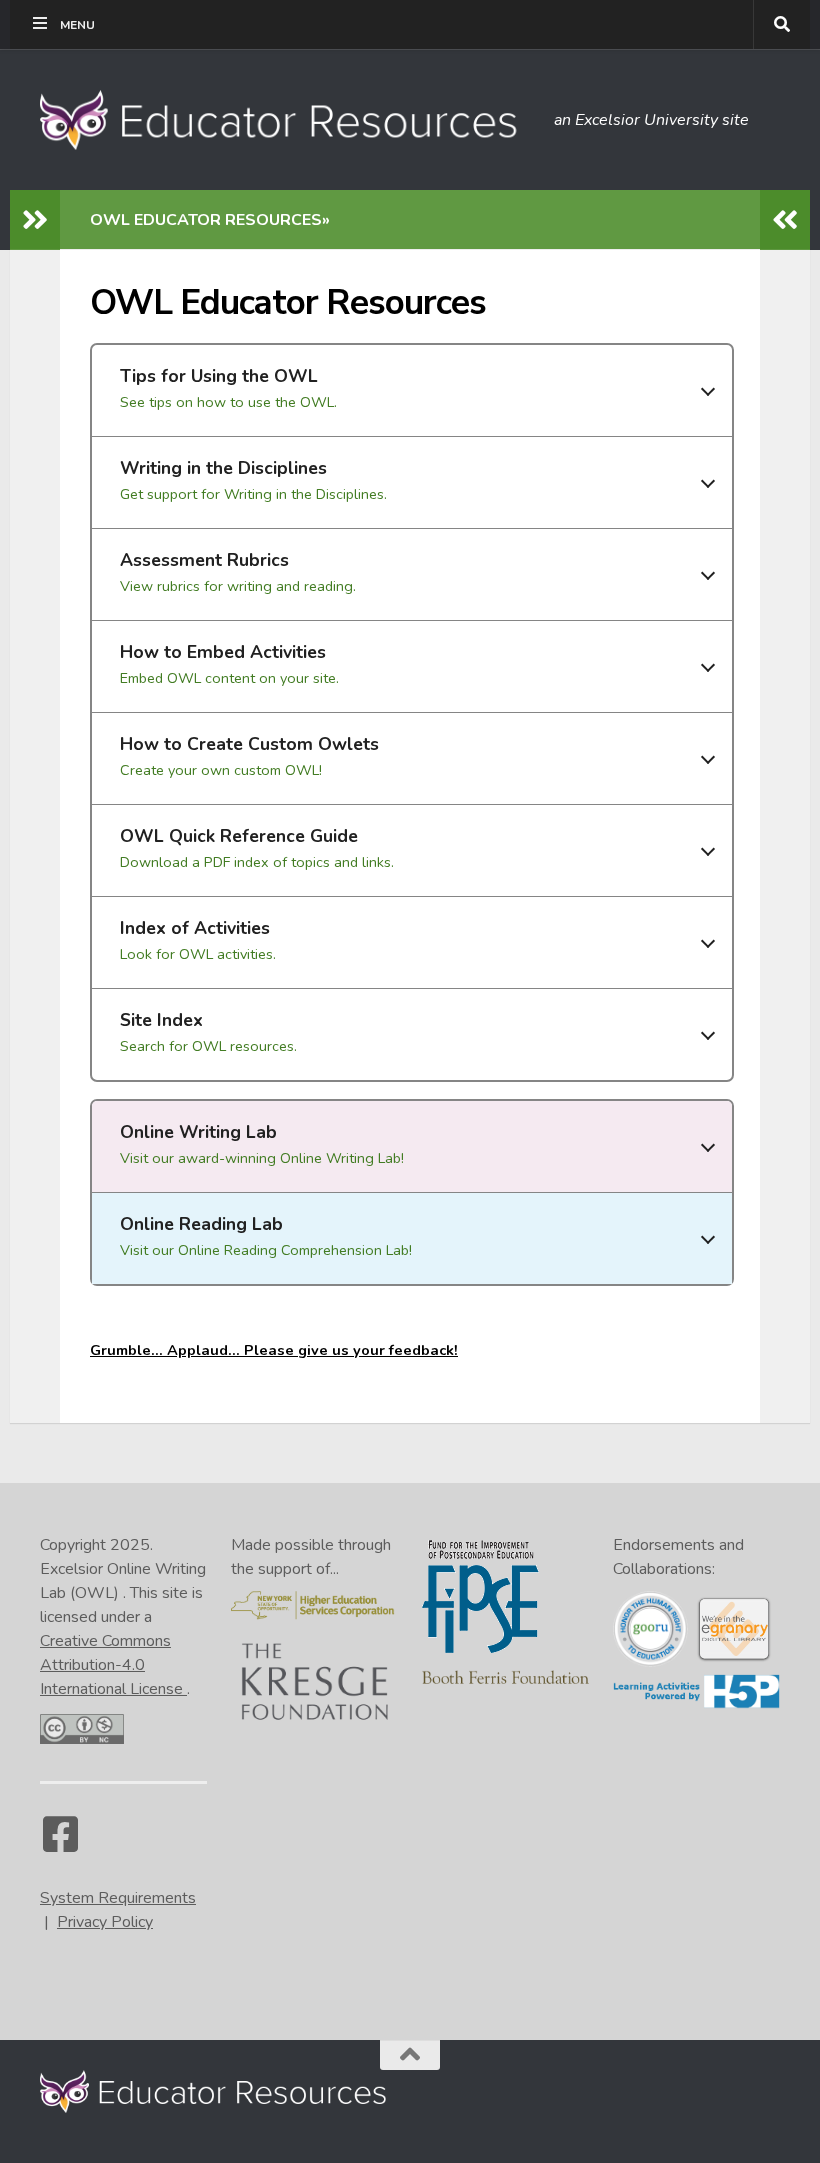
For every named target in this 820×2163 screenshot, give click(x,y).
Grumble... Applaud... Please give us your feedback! (274, 1350)
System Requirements (118, 1898)
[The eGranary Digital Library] (733, 1658)
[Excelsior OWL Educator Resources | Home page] (287, 120)
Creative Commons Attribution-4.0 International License (113, 1665)
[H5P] (696, 1704)
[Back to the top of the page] (410, 2055)
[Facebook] (60, 1844)
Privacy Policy (105, 1922)
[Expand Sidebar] (35, 220)
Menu (77, 25)
